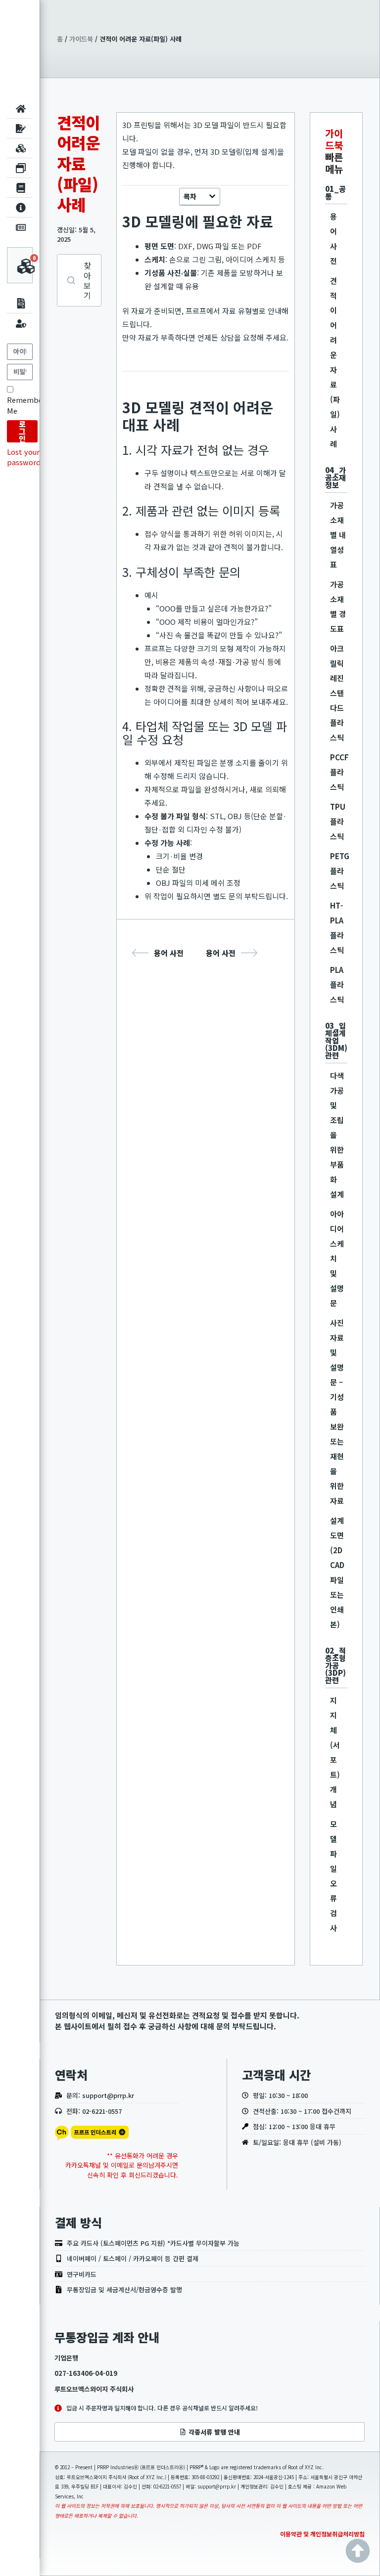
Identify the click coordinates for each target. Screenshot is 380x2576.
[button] (212, 196)
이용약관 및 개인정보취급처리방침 (322, 2534)
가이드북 (81, 39)
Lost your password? (25, 457)
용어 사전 (169, 953)
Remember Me (26, 405)
